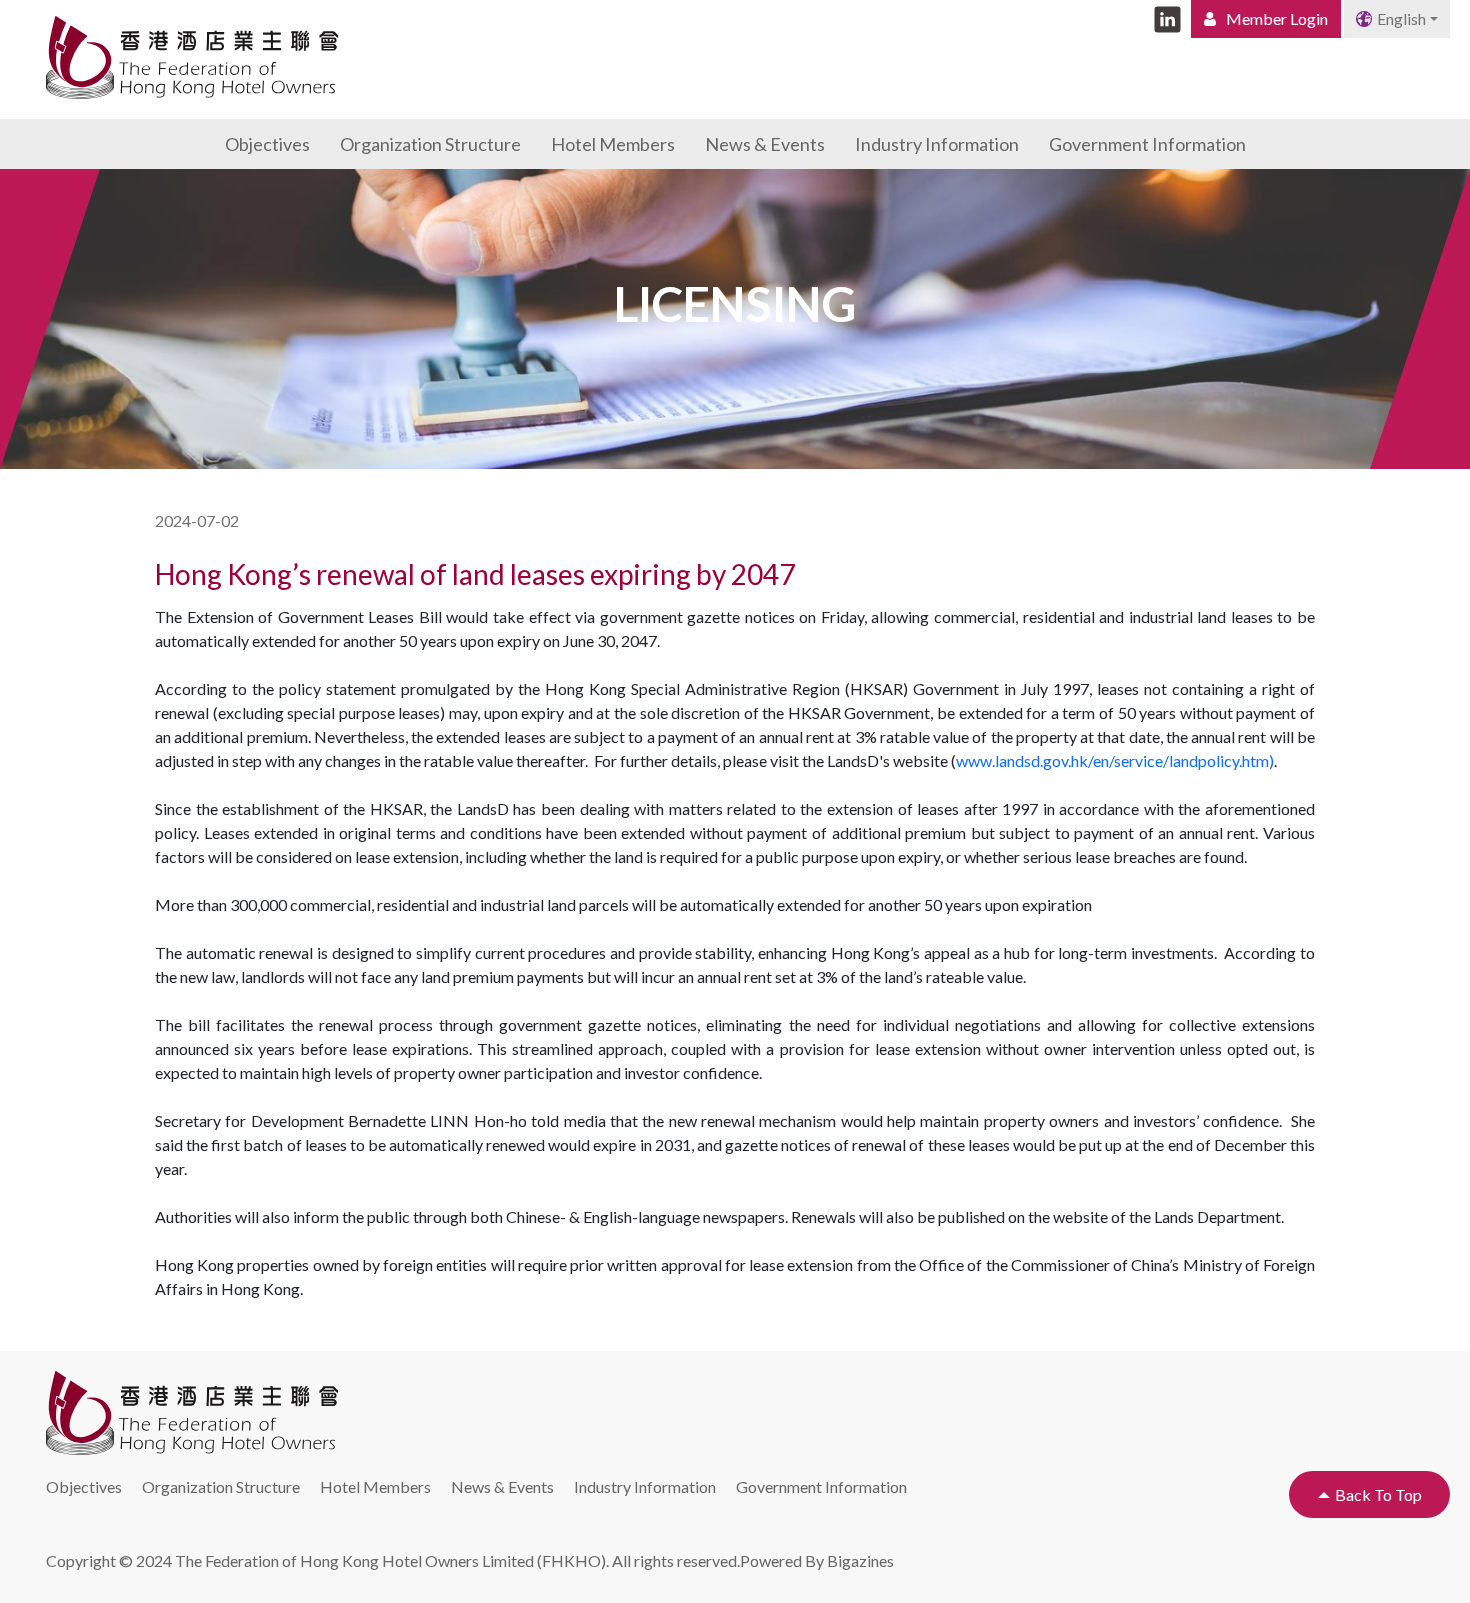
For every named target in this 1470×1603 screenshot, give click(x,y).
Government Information (1147, 144)
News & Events (765, 144)
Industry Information (937, 144)
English (1401, 18)
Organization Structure (430, 144)
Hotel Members (613, 144)
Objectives (267, 144)
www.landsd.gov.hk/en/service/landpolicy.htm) (1115, 760)
